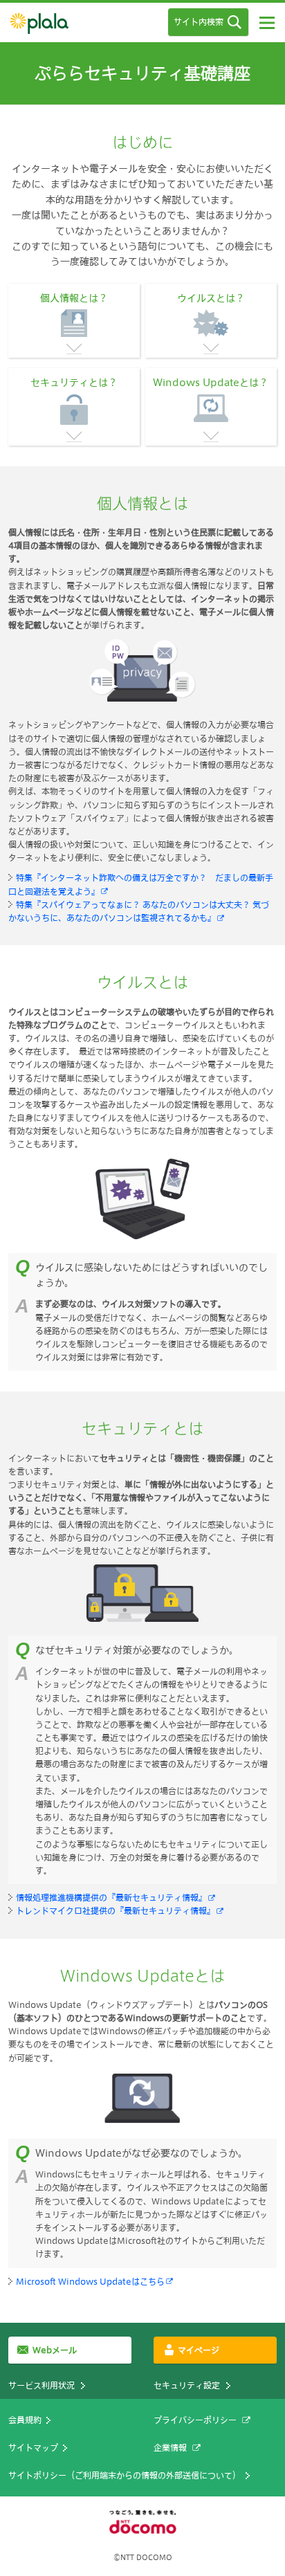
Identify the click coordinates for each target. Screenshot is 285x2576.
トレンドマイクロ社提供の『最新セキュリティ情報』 (116, 1910)
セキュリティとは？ (74, 382)
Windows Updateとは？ (211, 382)
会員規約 (25, 2420)
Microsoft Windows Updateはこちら (90, 2281)
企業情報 (170, 2447)
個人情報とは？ (74, 298)
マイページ (199, 2350)
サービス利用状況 (42, 2385)
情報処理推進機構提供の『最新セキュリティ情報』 (111, 1897)
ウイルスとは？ (211, 298)
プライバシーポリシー (195, 2420)
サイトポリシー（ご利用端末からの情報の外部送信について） (125, 2475)
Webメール (55, 2350)
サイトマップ (33, 2447)
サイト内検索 (199, 21)
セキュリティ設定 (187, 2385)
